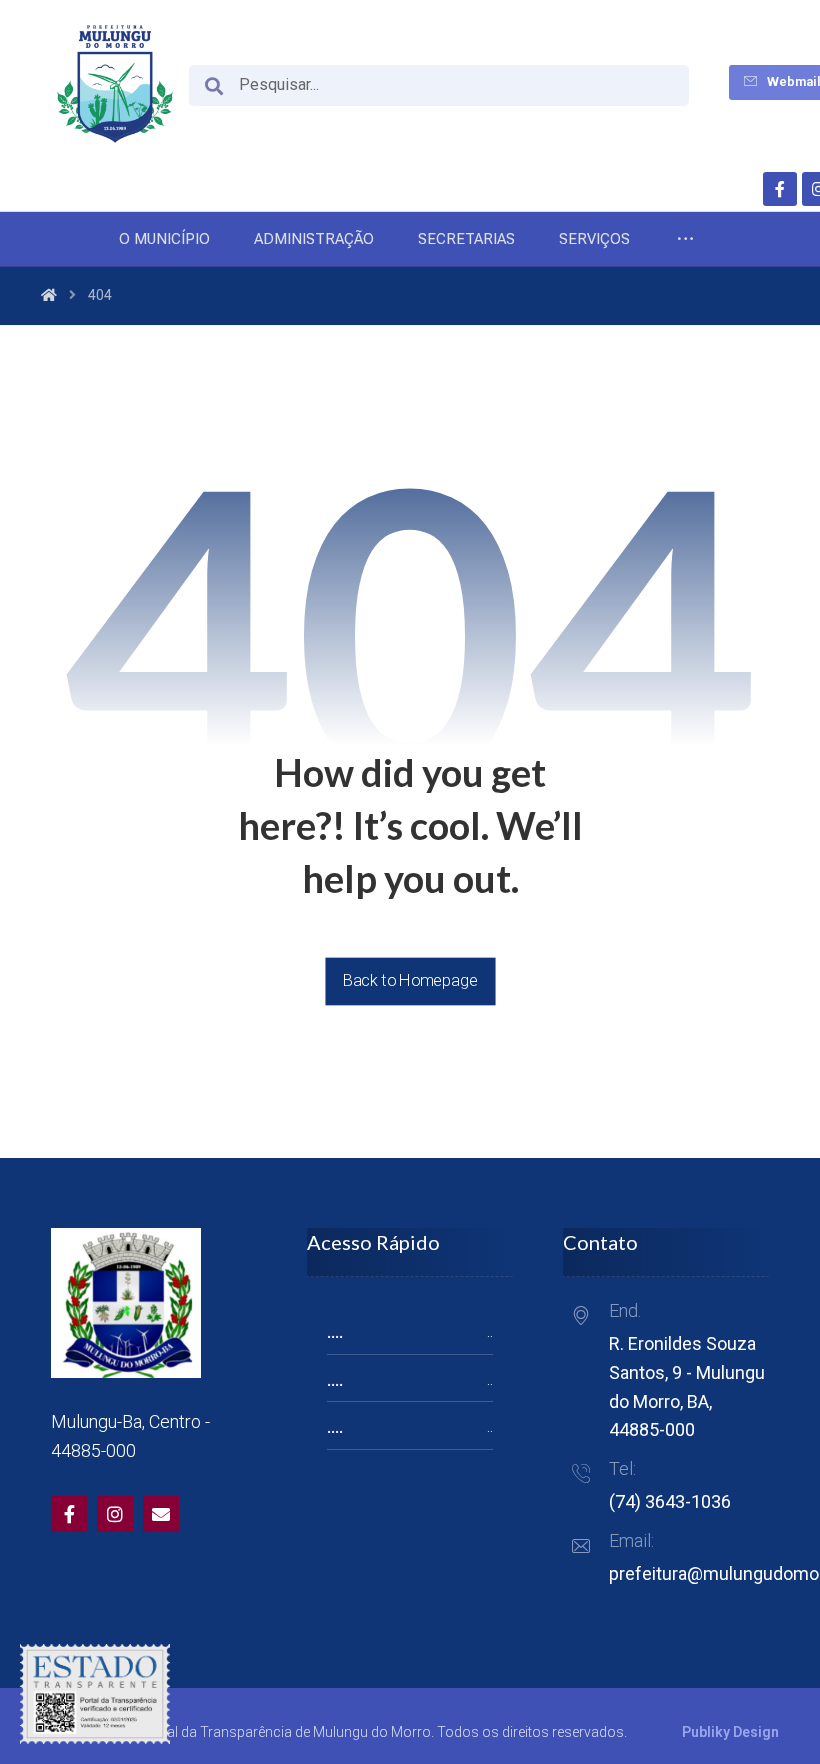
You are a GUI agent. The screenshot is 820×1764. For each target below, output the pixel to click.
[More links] (685, 239)
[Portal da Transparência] (115, 84)
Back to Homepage (410, 980)
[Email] (161, 1514)
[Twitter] (115, 1514)
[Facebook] (780, 189)
